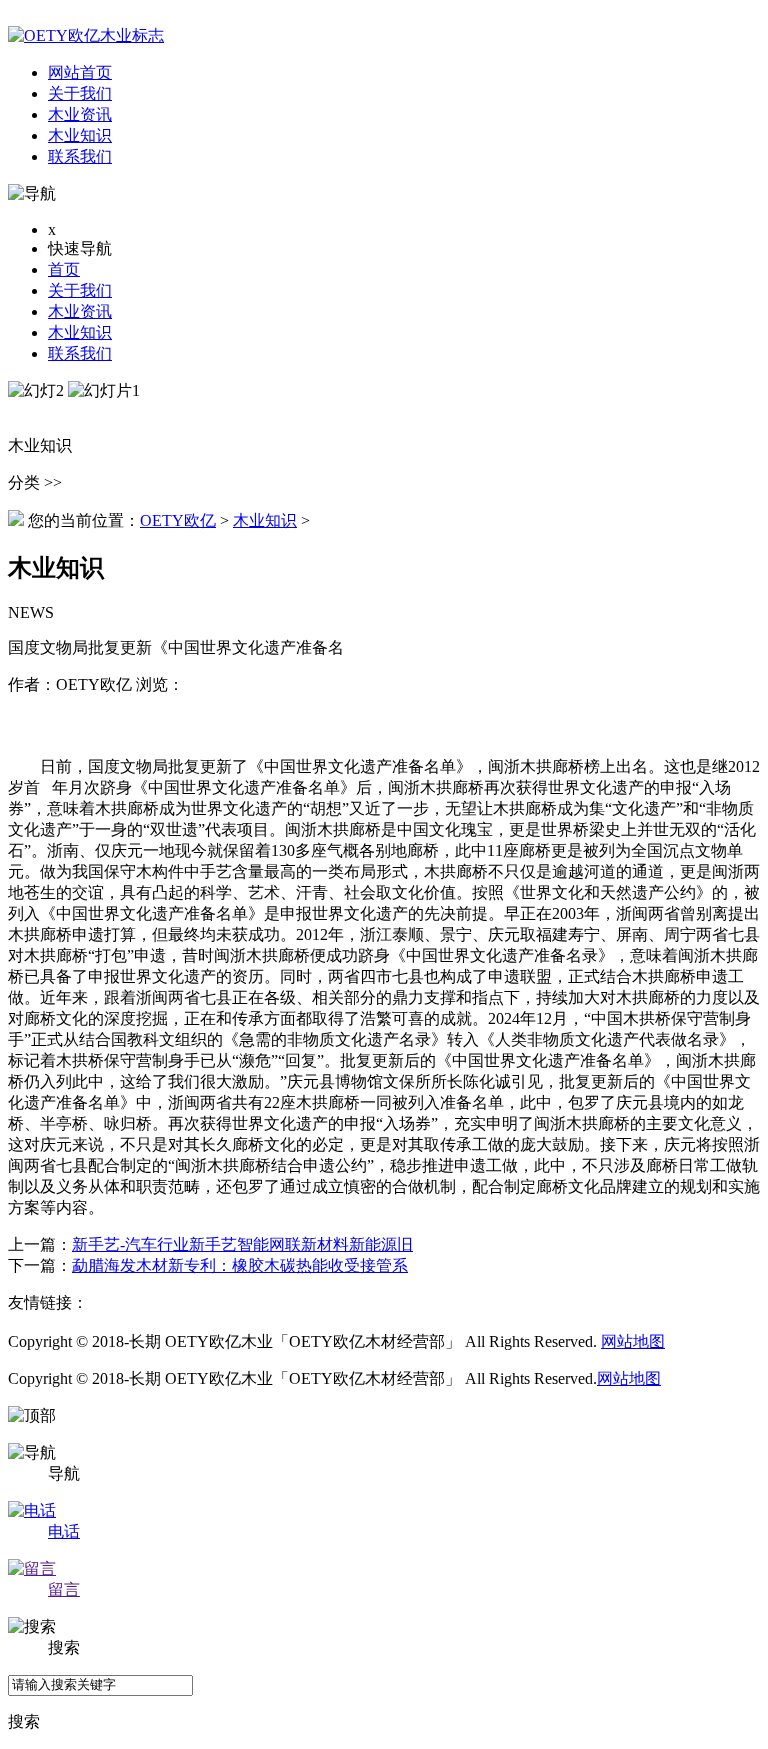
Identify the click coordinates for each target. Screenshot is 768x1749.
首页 (64, 269)
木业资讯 (80, 311)
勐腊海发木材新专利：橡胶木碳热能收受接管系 (240, 1265)
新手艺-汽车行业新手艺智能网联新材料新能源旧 (242, 1244)
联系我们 (80, 353)
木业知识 (80, 332)
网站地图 (633, 1341)
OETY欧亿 (178, 520)
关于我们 (80, 290)
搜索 (24, 1721)
